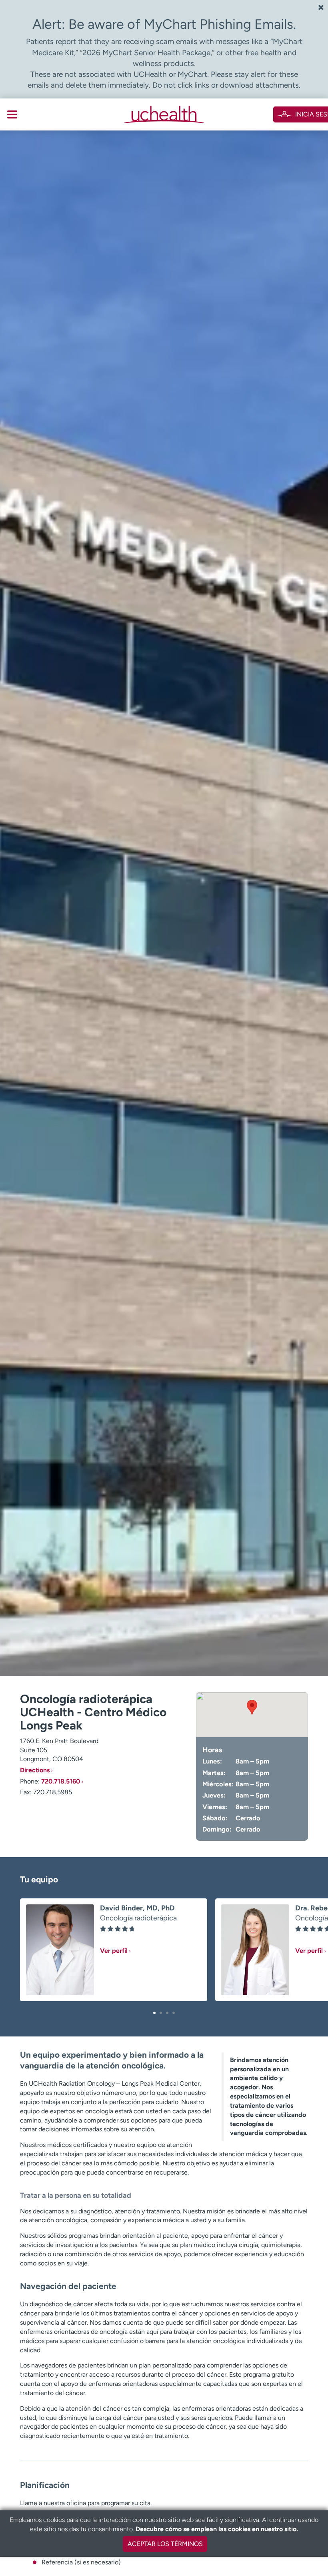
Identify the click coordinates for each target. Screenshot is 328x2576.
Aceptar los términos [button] (165, 2544)
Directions (35, 1770)
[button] (154, 2013)
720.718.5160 (61, 1781)
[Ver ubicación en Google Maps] (252, 1715)
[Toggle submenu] (12, 114)
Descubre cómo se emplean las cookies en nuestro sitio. (217, 2529)
